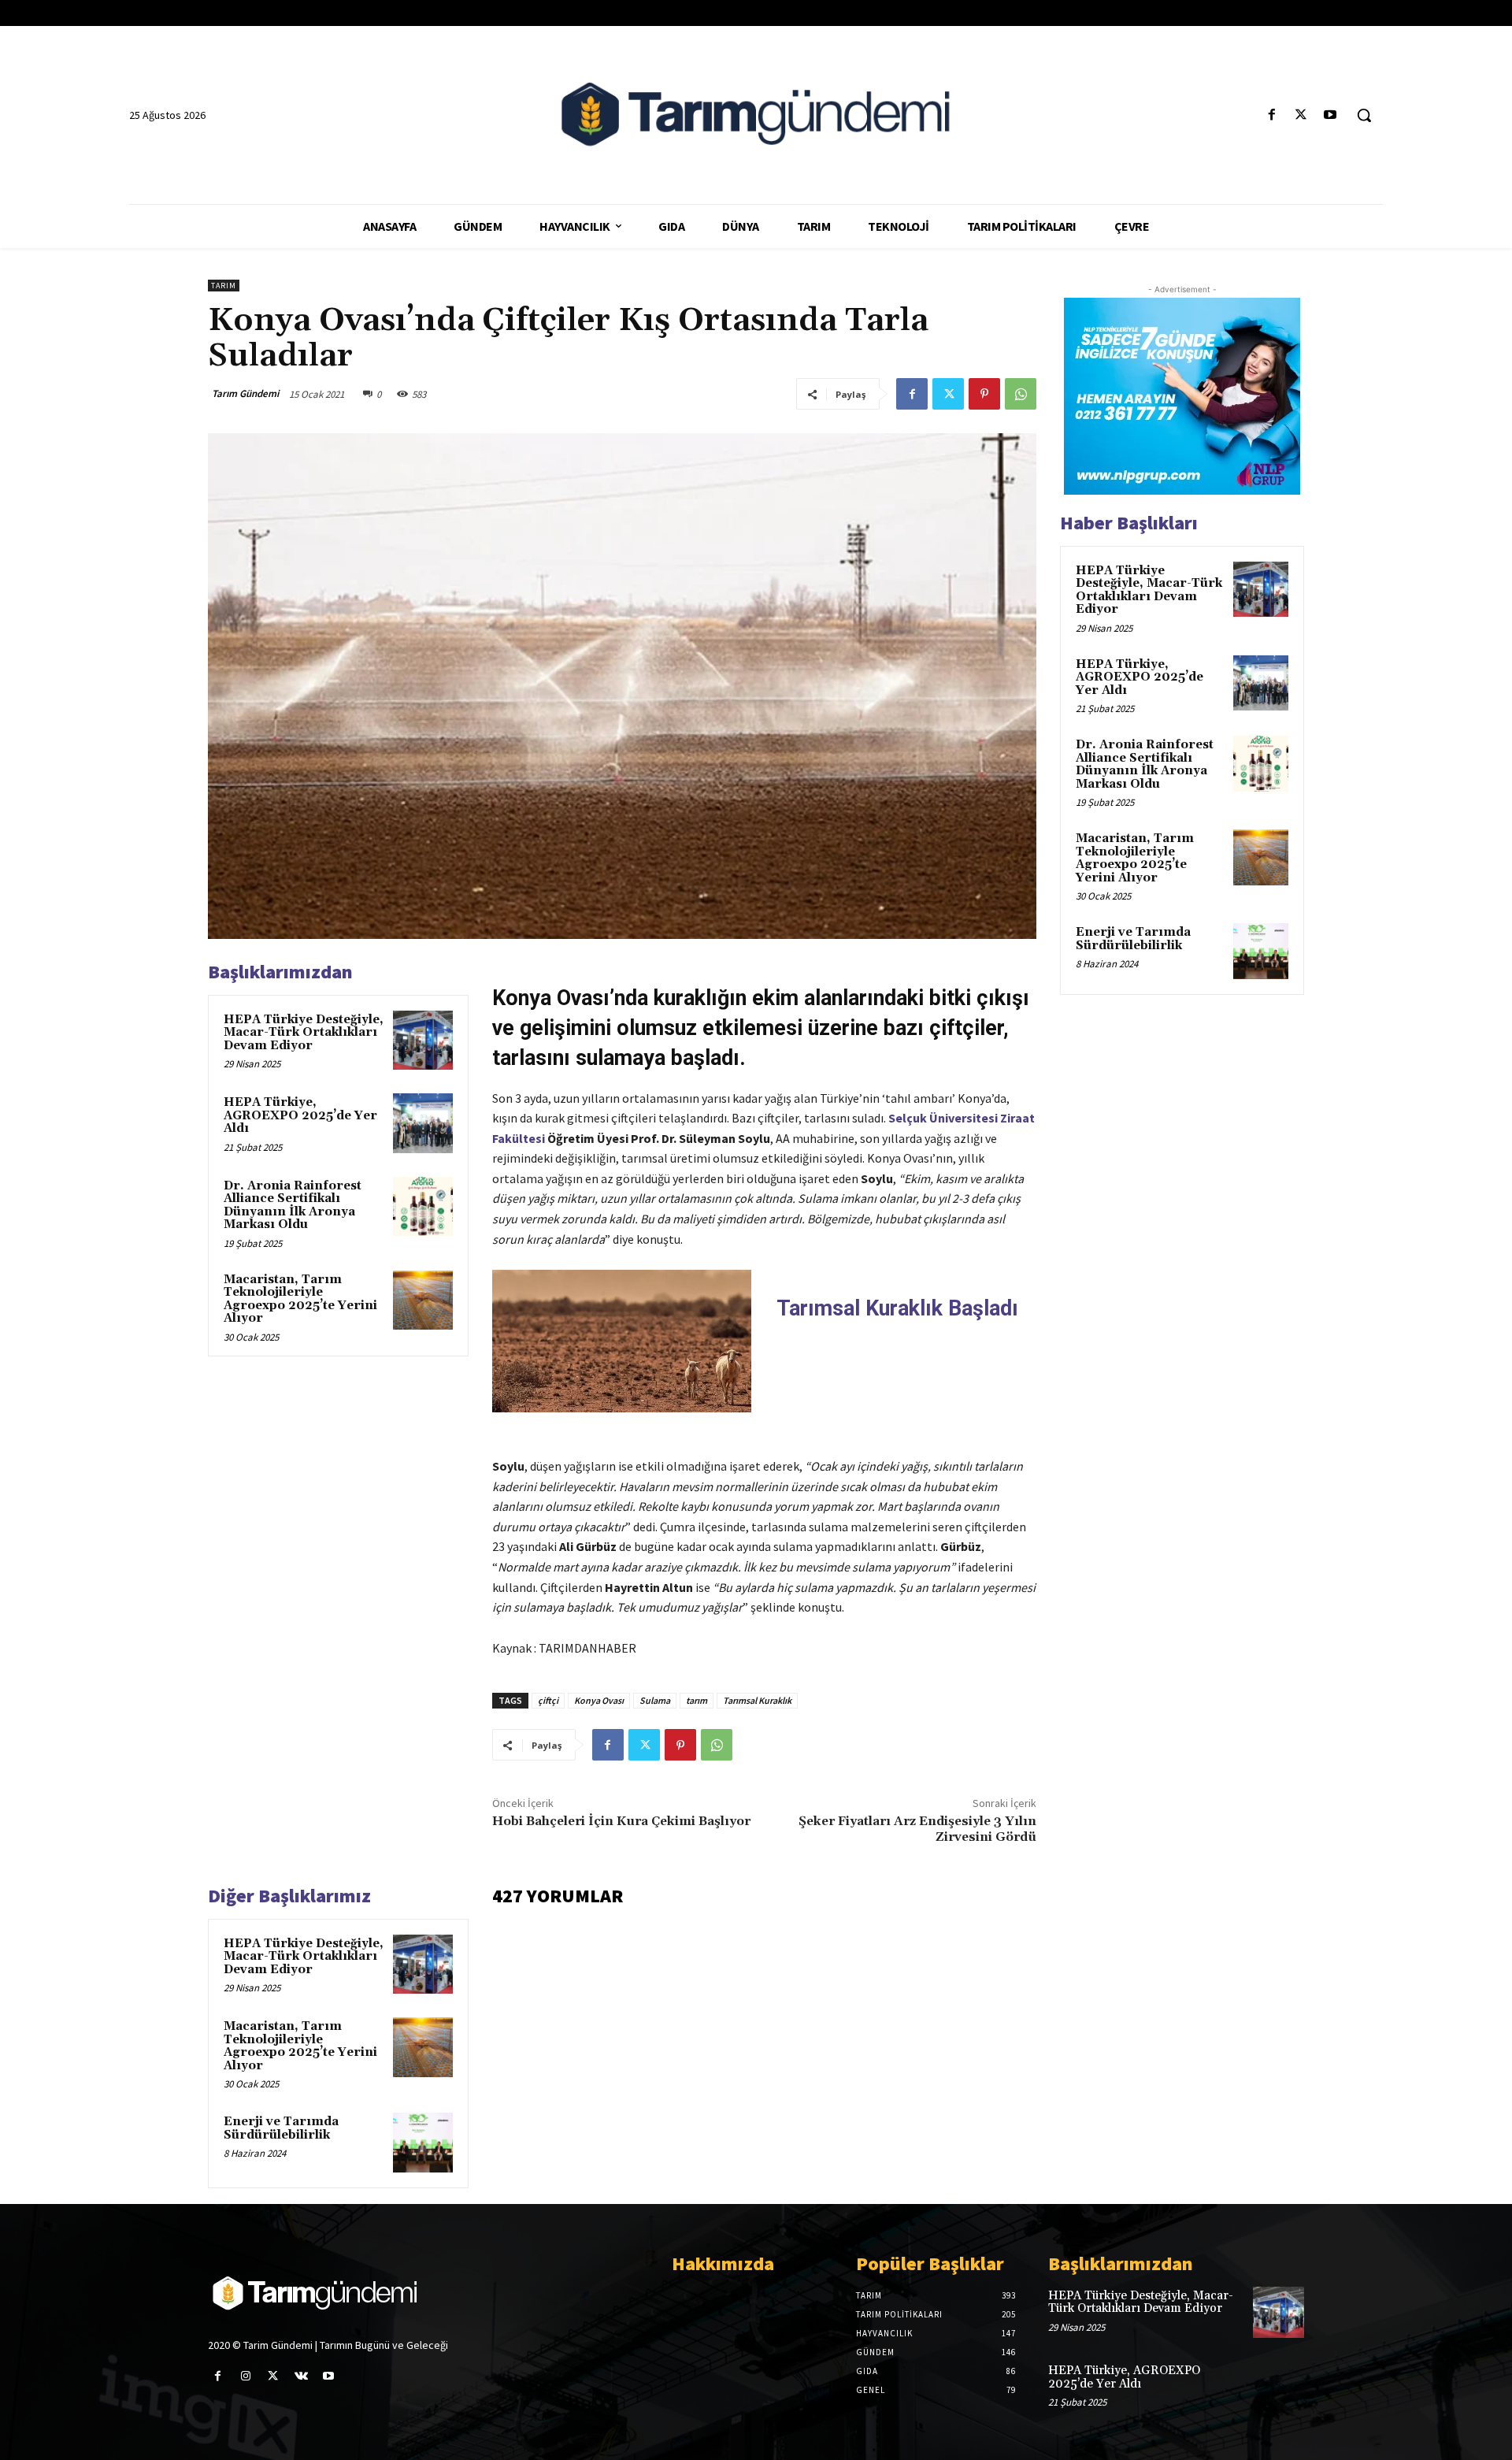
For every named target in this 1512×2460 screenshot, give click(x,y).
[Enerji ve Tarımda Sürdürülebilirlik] (423, 2143)
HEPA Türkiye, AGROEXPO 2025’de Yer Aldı (300, 1115)
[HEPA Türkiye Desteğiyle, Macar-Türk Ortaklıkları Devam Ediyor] (423, 1041)
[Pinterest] (984, 394)
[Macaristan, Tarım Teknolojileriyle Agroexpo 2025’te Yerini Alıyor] (423, 1300)
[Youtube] (1330, 115)
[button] (1364, 115)
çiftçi (548, 1700)
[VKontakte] (301, 2376)
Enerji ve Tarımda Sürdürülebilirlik (281, 2128)
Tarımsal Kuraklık (757, 1700)
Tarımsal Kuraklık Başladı (897, 1308)
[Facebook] (1271, 115)
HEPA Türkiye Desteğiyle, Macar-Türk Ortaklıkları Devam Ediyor (304, 1033)
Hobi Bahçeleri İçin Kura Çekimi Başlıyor (621, 1821)
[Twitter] (1301, 115)
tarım (697, 1700)
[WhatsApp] (1021, 394)
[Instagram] (245, 2376)
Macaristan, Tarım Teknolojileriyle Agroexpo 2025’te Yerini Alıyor (300, 1299)
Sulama (655, 1700)
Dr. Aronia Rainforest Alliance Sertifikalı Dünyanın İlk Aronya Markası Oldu (293, 1206)
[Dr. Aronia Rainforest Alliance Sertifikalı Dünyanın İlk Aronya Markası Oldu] (423, 1207)
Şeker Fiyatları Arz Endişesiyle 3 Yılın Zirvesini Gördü (917, 1829)
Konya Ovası (599, 1700)
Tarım (224, 286)
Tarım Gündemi (245, 393)
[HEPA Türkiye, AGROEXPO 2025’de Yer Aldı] (423, 1123)
